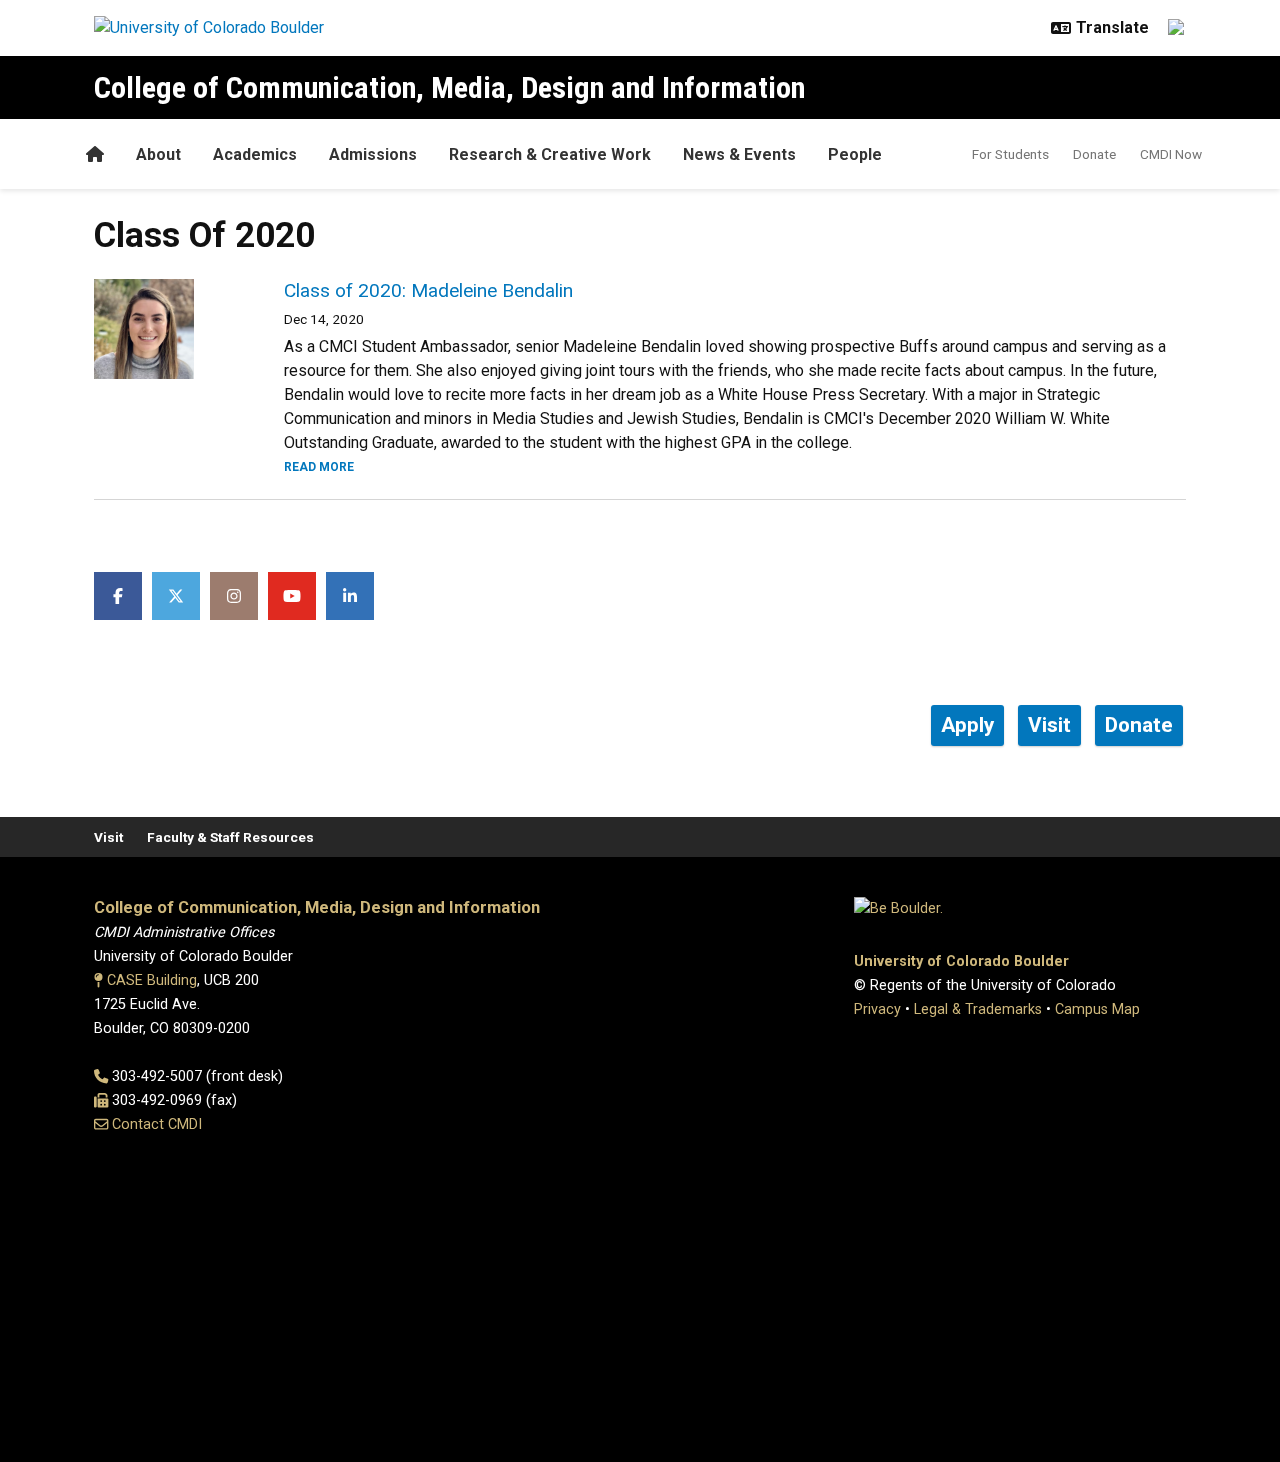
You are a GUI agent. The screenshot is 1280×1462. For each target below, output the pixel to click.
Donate (1094, 154)
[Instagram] (234, 596)
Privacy (877, 1009)
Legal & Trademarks (978, 1009)
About (158, 154)
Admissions (373, 154)
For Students (1010, 154)
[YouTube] (292, 596)
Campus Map (1097, 1009)
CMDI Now (1171, 154)
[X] (176, 596)
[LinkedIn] (350, 596)
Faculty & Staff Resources (230, 837)
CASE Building (152, 980)
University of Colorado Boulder (961, 961)
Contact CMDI (157, 1124)
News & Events (739, 154)
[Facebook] (118, 596)
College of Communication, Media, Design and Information (449, 87)
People (855, 154)
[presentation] (165, 329)
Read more (319, 467)
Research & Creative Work (550, 154)
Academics (255, 154)
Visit (108, 837)
